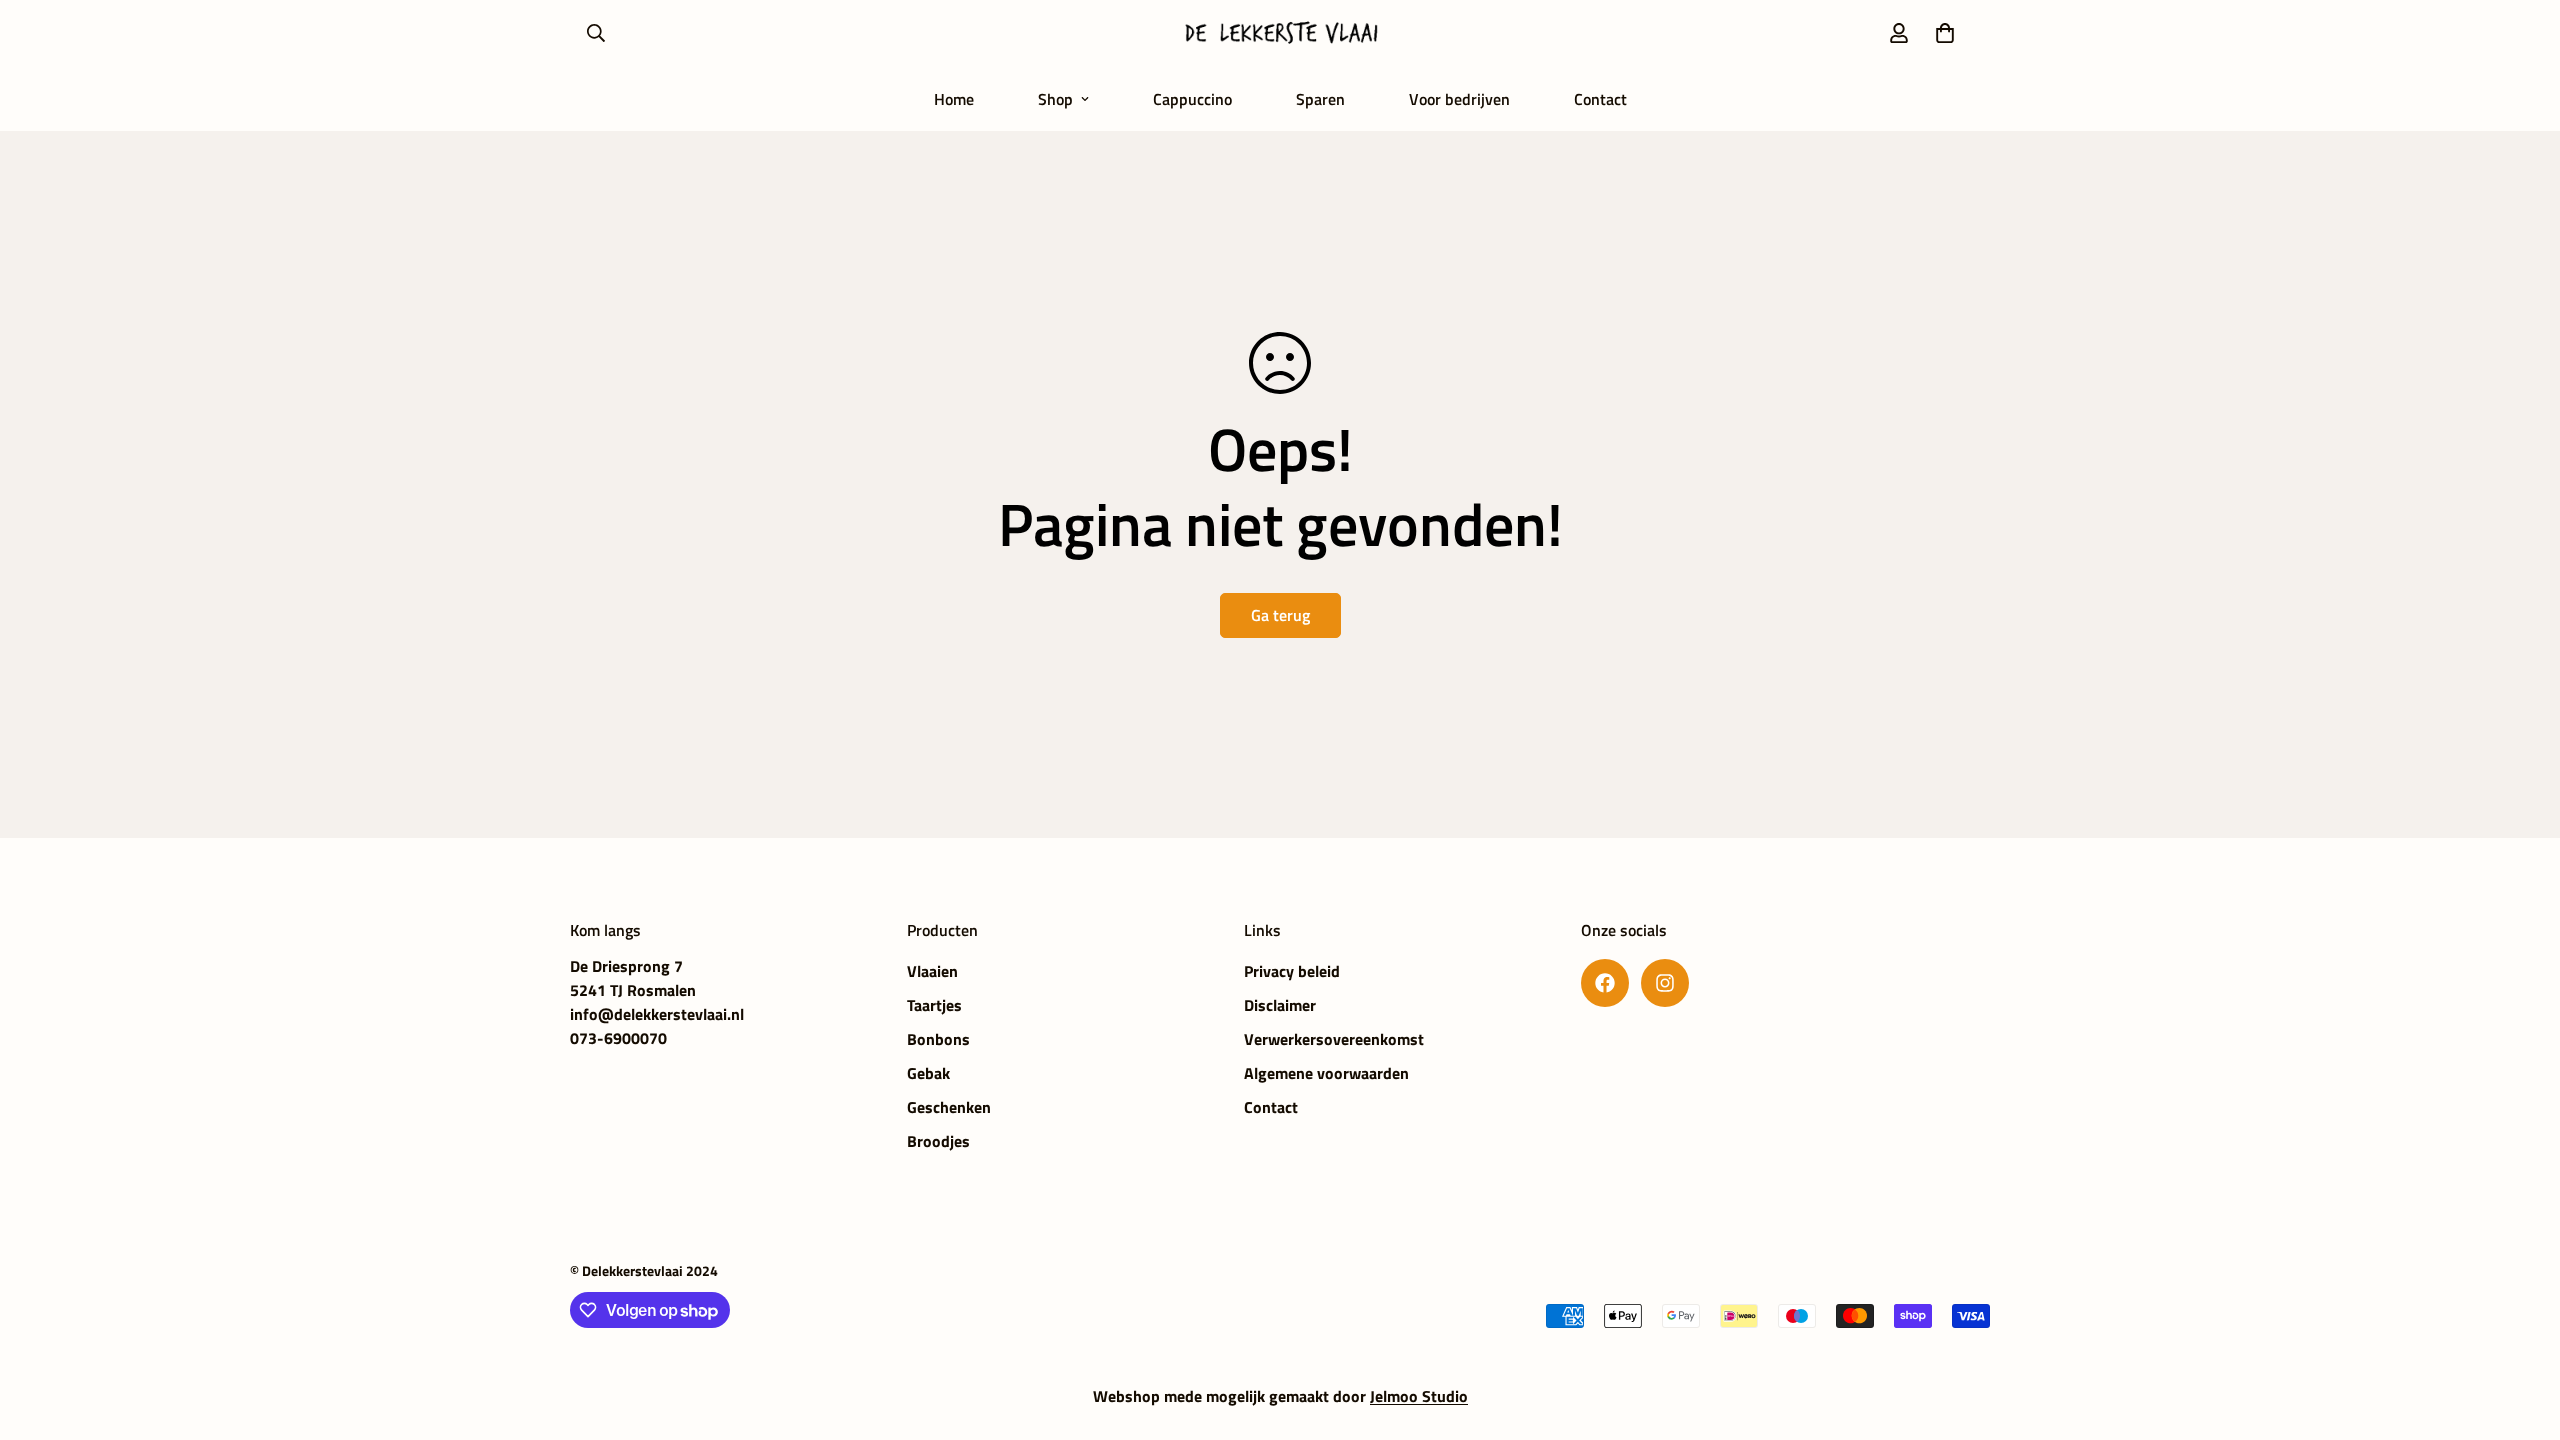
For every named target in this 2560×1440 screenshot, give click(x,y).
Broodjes (938, 1141)
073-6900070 (618, 1038)
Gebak (928, 1073)
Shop (1055, 99)
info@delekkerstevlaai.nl (657, 1014)
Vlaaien (932, 971)
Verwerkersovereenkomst (1334, 1039)
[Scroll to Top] (2521, 1331)
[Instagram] (1665, 983)
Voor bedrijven (1459, 99)
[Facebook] (1605, 983)
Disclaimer (1280, 1005)
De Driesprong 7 (626, 966)
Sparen (1320, 99)
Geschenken (949, 1107)
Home (954, 99)
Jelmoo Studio (1419, 1396)
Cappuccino (1192, 99)
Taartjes (934, 1005)
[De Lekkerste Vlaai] (1280, 33)
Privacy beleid (1292, 971)
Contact (1600, 99)
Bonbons (938, 1039)
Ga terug (1280, 615)
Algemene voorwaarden (1326, 1073)
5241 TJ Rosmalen (633, 990)
